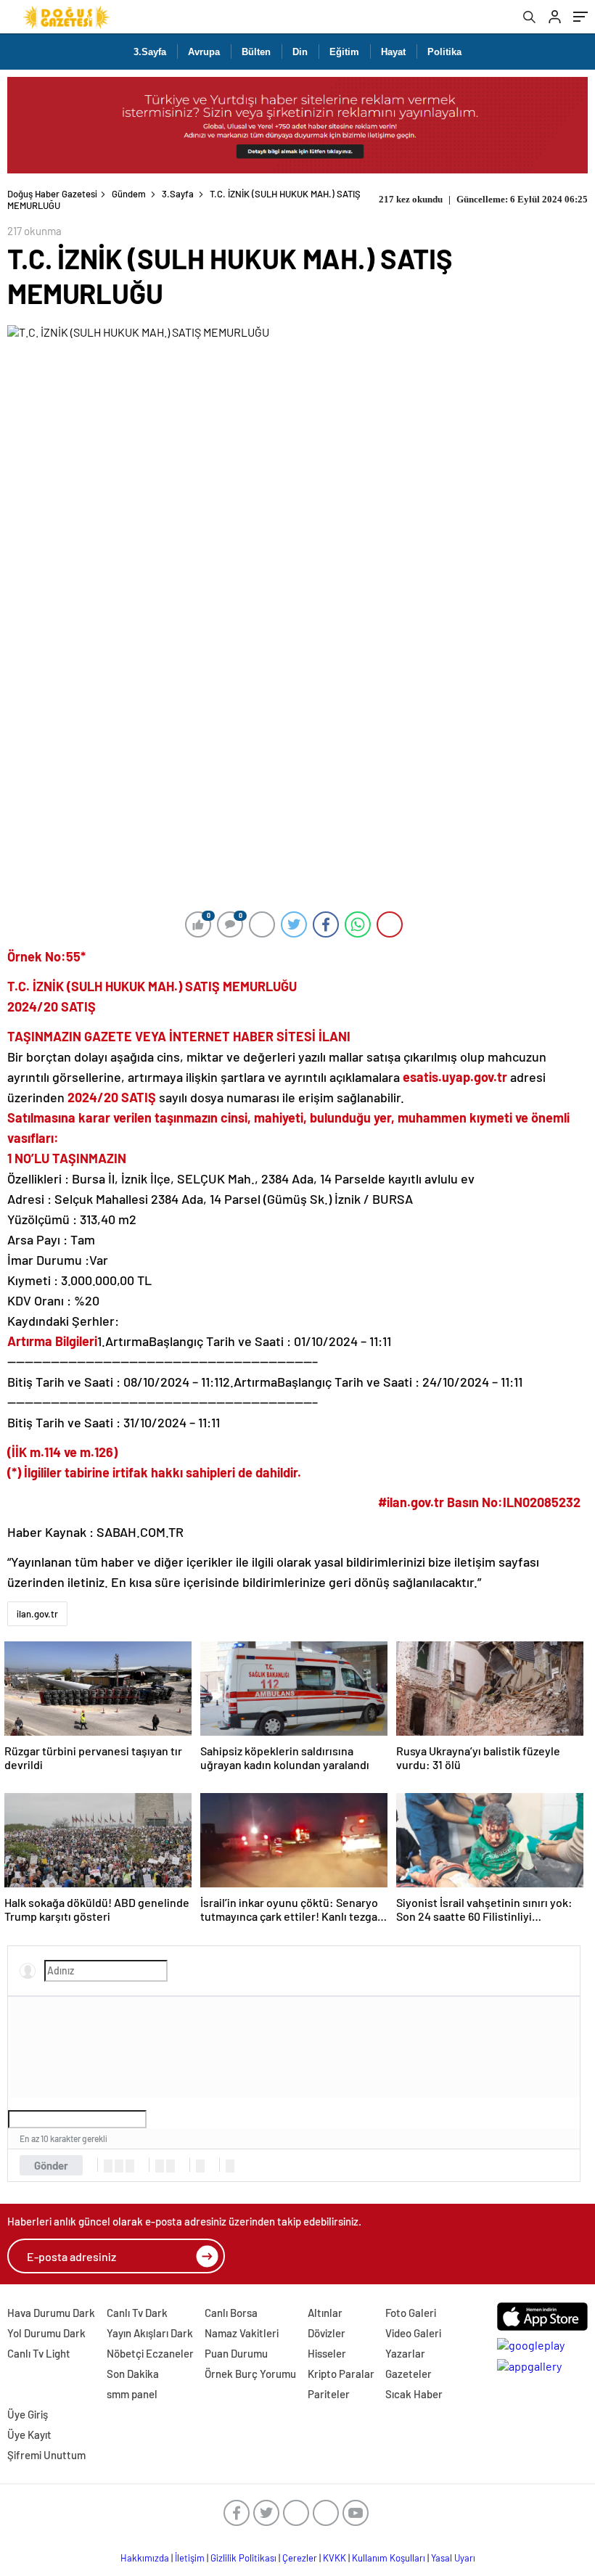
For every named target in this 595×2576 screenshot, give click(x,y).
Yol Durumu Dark (46, 2333)
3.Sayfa (150, 52)
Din (300, 52)
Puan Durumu (236, 2353)
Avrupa (204, 52)
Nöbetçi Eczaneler (150, 2353)
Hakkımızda (145, 2558)
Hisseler (327, 2353)
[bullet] (171, 2166)
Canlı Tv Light (39, 2353)
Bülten (256, 52)
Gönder (51, 2165)
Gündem (129, 194)
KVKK (335, 2558)
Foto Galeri (411, 2313)
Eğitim (344, 52)
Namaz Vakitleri (242, 2333)
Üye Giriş (28, 2414)
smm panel (132, 2394)
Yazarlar (405, 2353)
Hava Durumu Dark (51, 2313)
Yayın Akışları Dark (150, 2333)
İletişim (190, 2558)
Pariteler (329, 2394)
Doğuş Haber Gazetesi (52, 194)
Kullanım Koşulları (389, 2558)
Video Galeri (413, 2333)
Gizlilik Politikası (243, 2558)
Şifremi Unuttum (46, 2455)
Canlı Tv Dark (137, 2313)
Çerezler (300, 2558)
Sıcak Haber (414, 2394)
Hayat (393, 52)
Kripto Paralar (341, 2374)
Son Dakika (133, 2374)
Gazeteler (409, 2374)
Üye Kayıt (29, 2435)
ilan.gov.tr (37, 1614)
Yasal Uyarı (453, 2558)
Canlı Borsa (231, 2313)
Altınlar (325, 2313)
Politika (444, 52)
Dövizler (327, 2333)
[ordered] (160, 2166)
